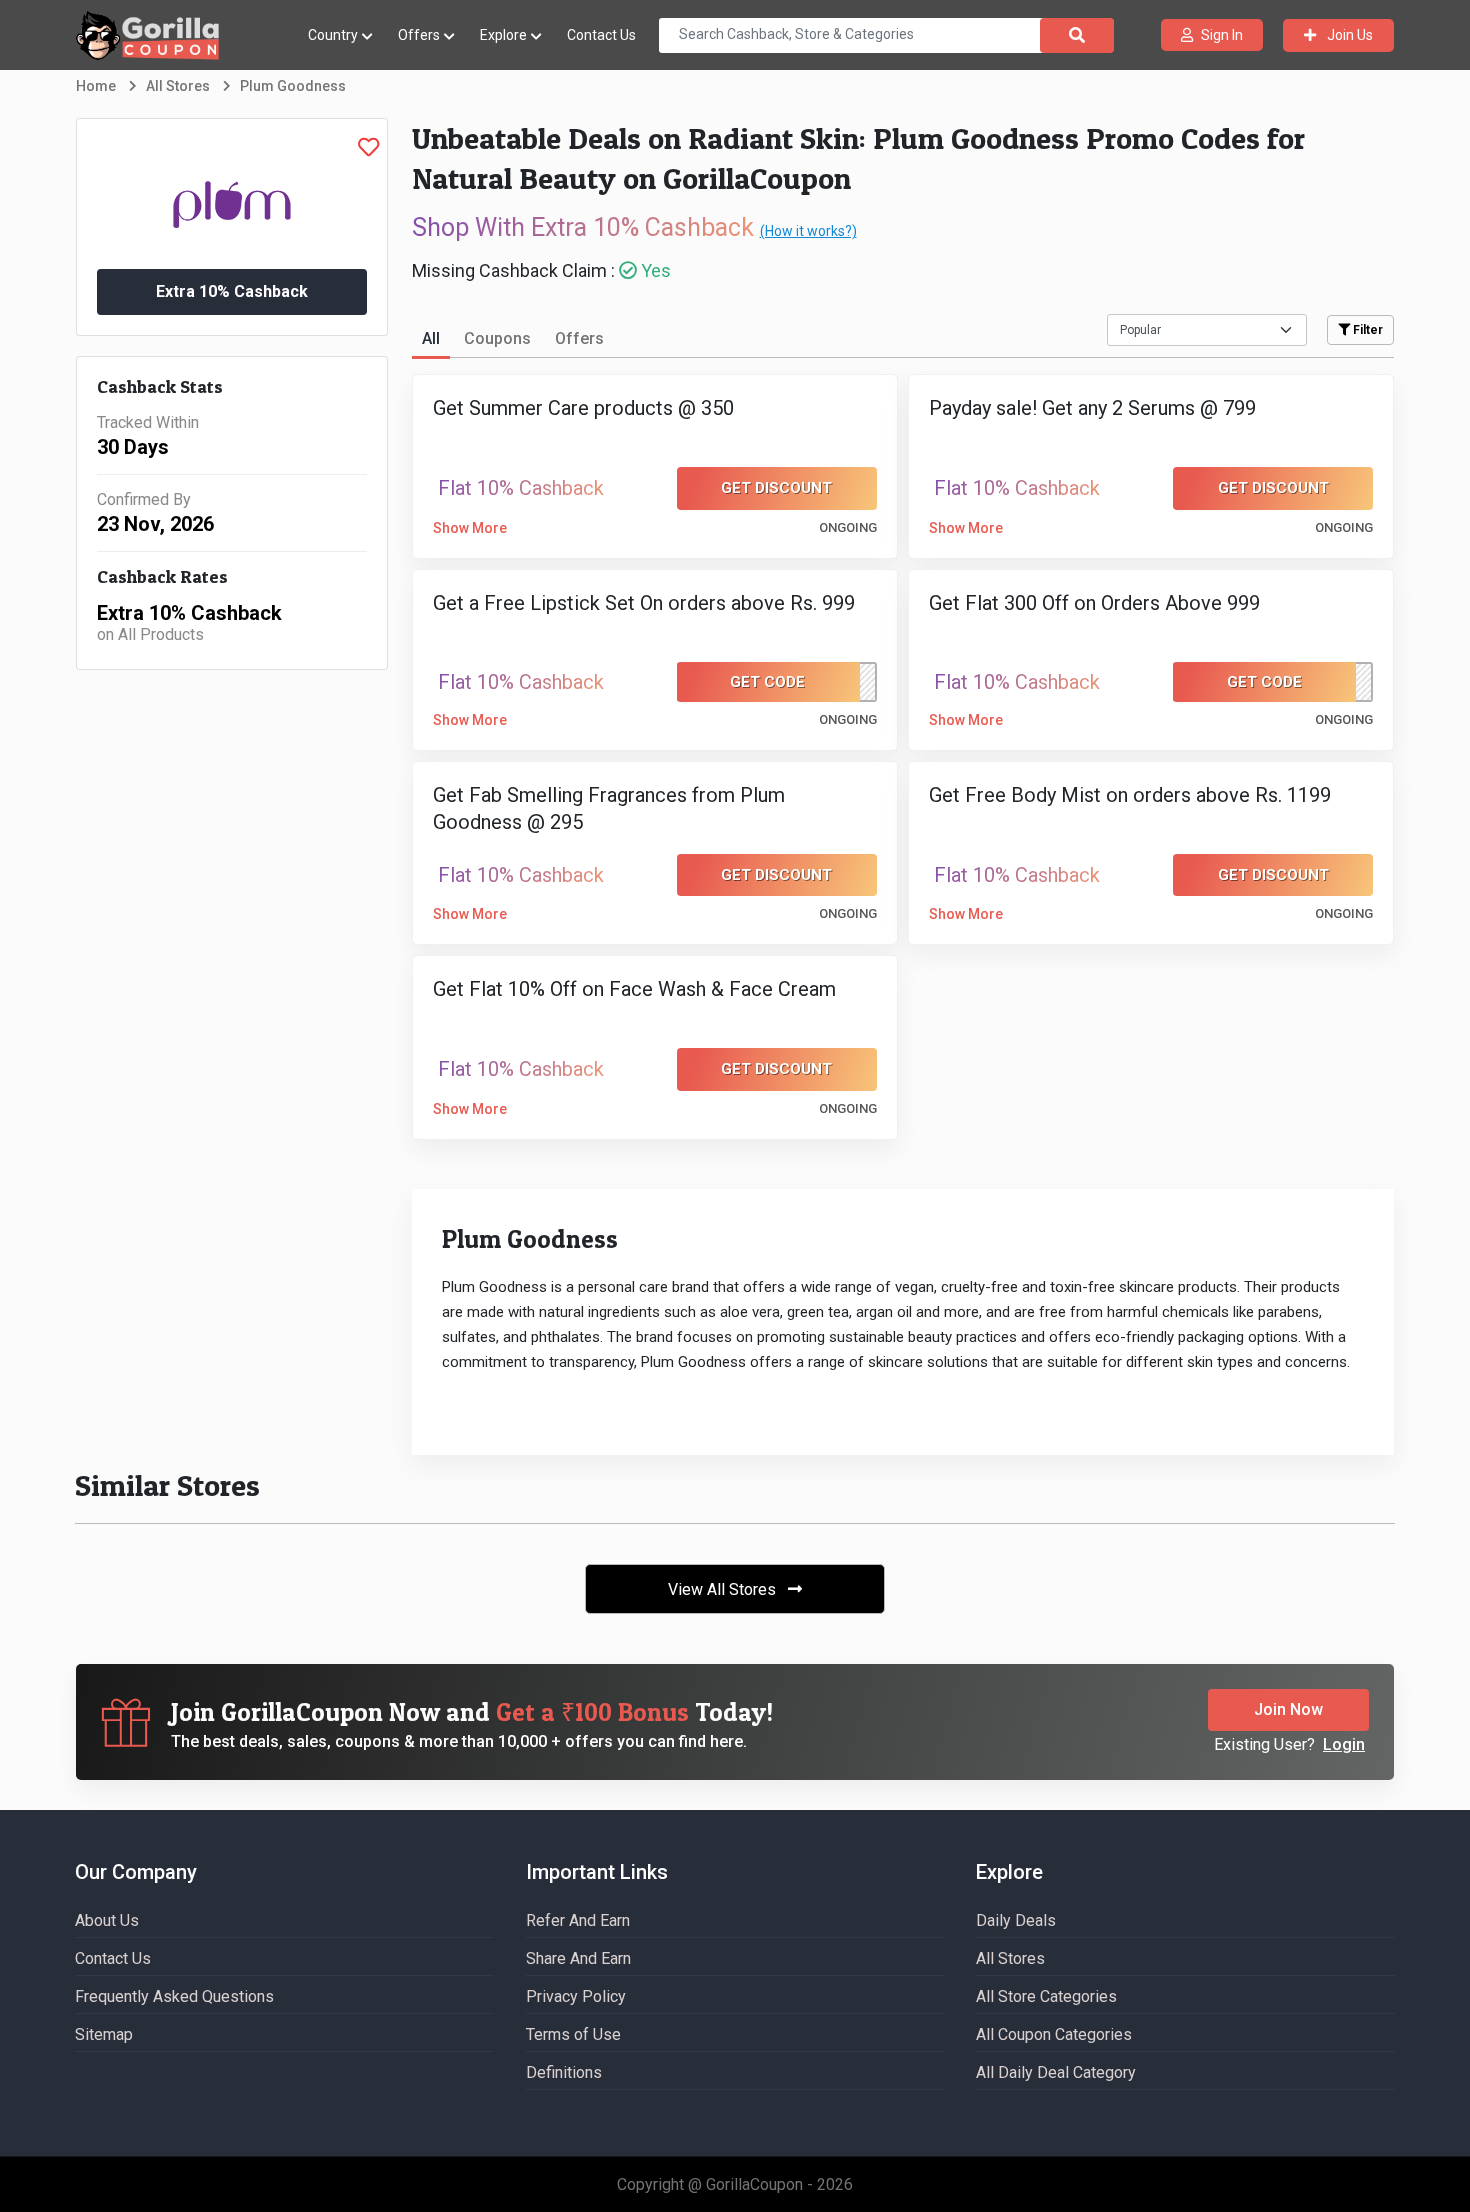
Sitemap (104, 2034)
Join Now (1288, 1709)
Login (1344, 1744)
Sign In (1222, 35)
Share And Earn (578, 1958)
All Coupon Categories (1054, 2034)
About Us (107, 1920)
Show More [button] (470, 528)
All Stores (1010, 1958)
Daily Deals (1016, 1920)
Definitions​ (564, 2072)
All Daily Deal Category (1056, 2072)
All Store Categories (1046, 1996)
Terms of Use (573, 2034)
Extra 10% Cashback (232, 291)
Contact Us (601, 35)
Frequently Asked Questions (174, 1996)
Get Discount (776, 488)
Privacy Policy (576, 1996)
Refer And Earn (578, 1920)
